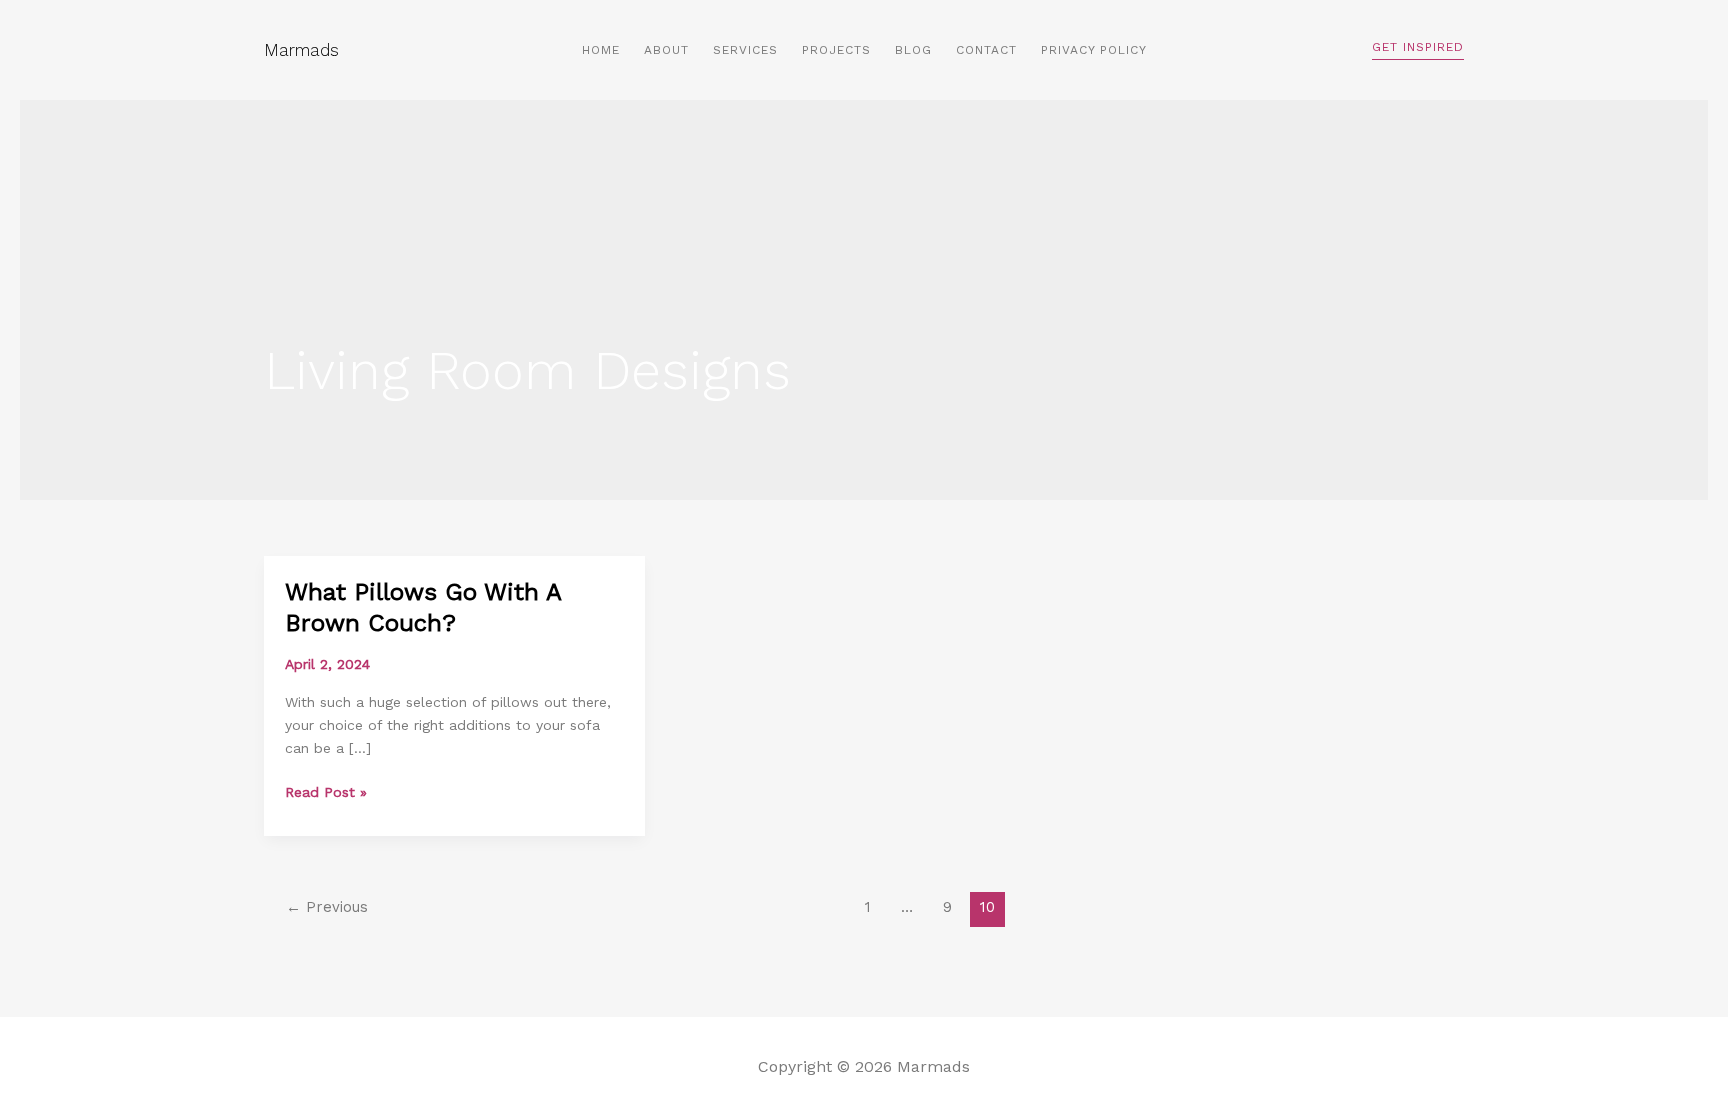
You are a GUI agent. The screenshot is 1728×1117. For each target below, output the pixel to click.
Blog (913, 50)
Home (601, 50)
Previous (327, 907)
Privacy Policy (1094, 50)
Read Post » (326, 790)
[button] (1418, 50)
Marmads (301, 50)
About (666, 50)
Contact (986, 50)
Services (745, 50)
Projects (836, 50)
